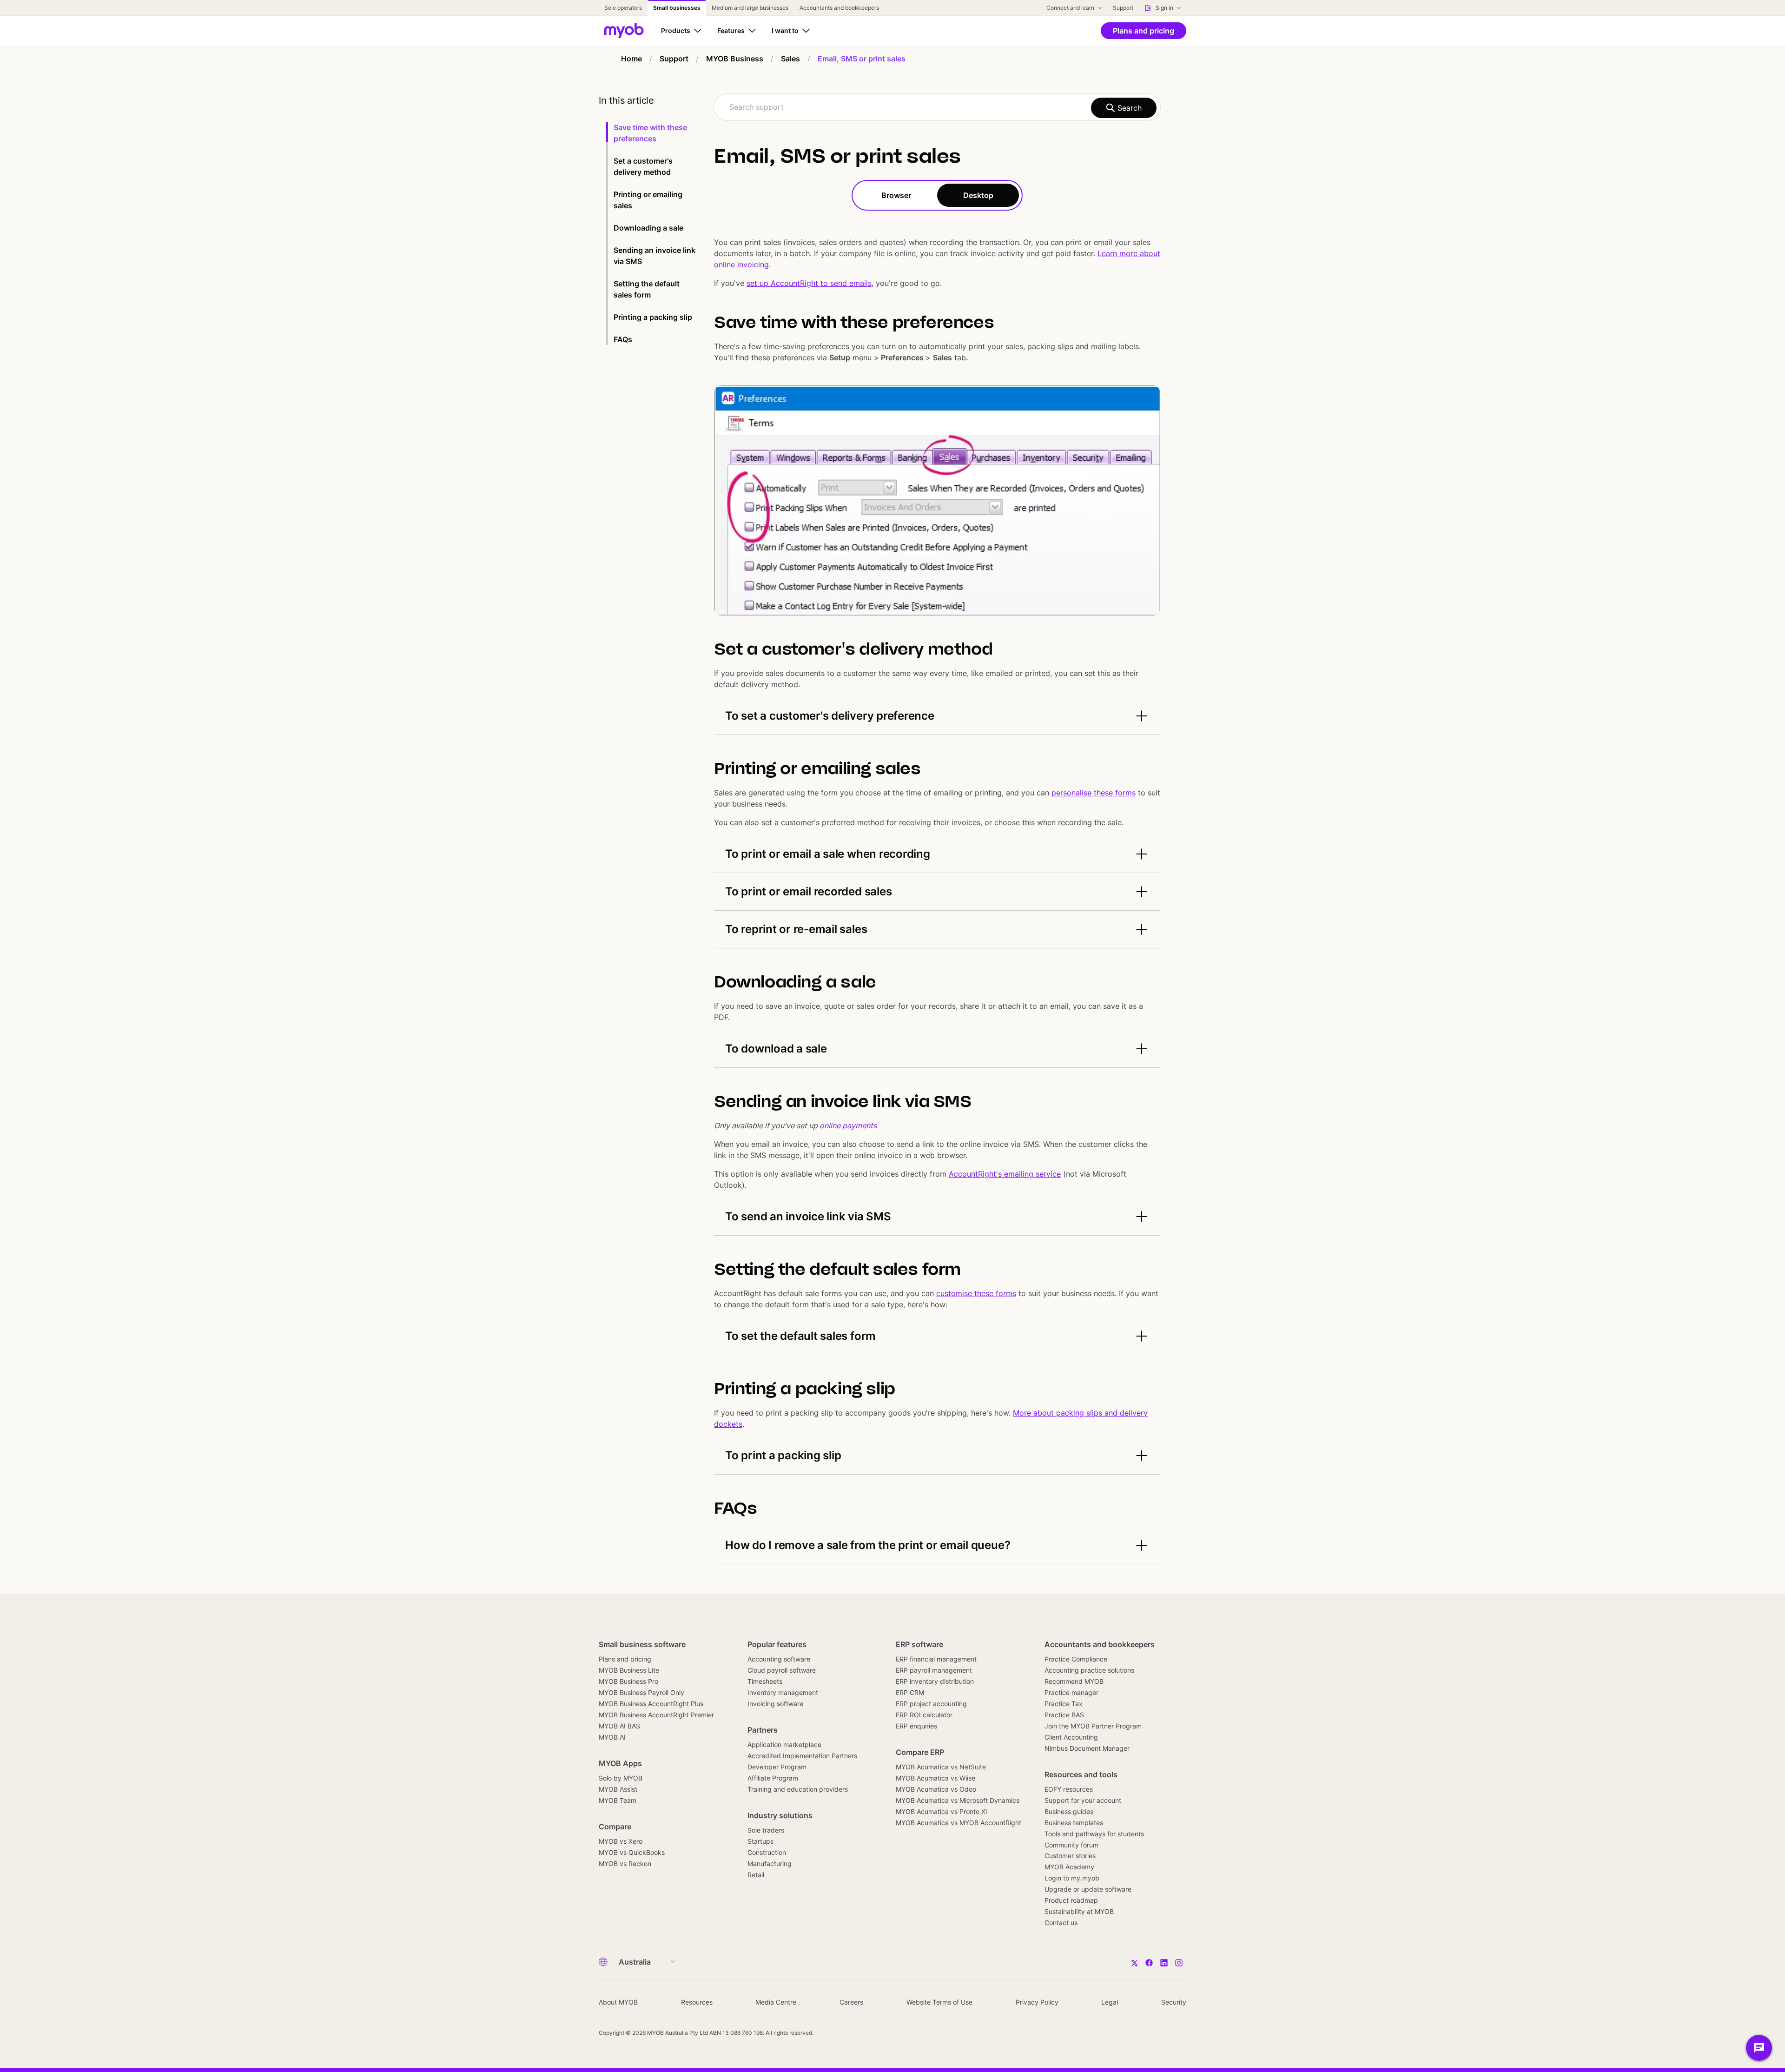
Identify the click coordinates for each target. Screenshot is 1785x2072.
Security (1174, 2002)
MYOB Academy (1069, 1867)
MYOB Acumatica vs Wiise (935, 1778)
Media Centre (776, 2002)
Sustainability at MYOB (1079, 1911)
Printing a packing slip (653, 317)
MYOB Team (618, 1800)
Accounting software (779, 1659)
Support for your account (1083, 1800)
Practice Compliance (1076, 1659)
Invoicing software (775, 1704)
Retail (756, 1875)
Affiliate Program (773, 1778)
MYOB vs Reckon (625, 1863)
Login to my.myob (1072, 1878)
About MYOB (618, 2002)
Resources (697, 2002)
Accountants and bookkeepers (1100, 1644)
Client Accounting (1071, 1737)
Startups (760, 1841)
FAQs (623, 339)
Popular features (777, 1644)
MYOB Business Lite (629, 1670)
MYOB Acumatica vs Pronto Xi (941, 1811)
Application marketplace (784, 1744)
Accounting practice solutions (1089, 1670)
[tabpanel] (937, 887)
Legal (1110, 2002)
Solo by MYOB (621, 1778)
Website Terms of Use (939, 2002)
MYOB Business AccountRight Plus (651, 1704)
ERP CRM (910, 1692)
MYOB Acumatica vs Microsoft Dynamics (958, 1800)
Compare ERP (920, 1752)
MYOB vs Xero (621, 1841)
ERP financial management (936, 1659)
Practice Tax (1064, 1704)
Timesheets (765, 1681)
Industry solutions (780, 1815)
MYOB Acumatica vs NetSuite (941, 1767)
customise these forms (976, 1293)
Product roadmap (1071, 1900)
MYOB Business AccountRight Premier (656, 1715)
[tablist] (937, 195)
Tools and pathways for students (1094, 1834)
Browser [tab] (896, 195)
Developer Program (777, 1767)
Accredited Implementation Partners (802, 1756)
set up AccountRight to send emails (809, 283)
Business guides (1069, 1811)
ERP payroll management (934, 1670)
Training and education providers (798, 1789)
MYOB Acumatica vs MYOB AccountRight (959, 1823)
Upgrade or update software (1088, 1889)
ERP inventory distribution (935, 1681)
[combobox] (937, 107)
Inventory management (783, 1692)
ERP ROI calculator (924, 1715)
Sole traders (766, 1830)
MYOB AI (612, 1737)
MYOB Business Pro (628, 1681)
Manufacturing (770, 1863)
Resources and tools (1081, 1774)
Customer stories (1070, 1856)
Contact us (1061, 1923)
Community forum (1071, 1845)
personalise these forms (1094, 793)
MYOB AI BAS (619, 1726)
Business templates (1074, 1823)
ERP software (919, 1644)
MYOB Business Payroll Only (641, 1692)
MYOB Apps (620, 1763)
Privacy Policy (1037, 2002)
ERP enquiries (916, 1726)
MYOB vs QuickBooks (632, 1852)
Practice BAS (1064, 1715)
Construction (767, 1852)
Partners (763, 1730)
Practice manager (1071, 1692)
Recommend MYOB (1074, 1681)
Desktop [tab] (978, 195)
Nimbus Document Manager (1087, 1748)
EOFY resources (1069, 1789)
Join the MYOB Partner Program (1093, 1726)
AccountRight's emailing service (1005, 1174)
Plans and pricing (625, 1659)
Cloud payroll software (782, 1670)
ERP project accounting (931, 1704)
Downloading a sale (648, 228)
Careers (851, 2002)
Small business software (642, 1644)
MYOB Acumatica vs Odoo (936, 1789)
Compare (615, 1827)
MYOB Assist (618, 1789)
